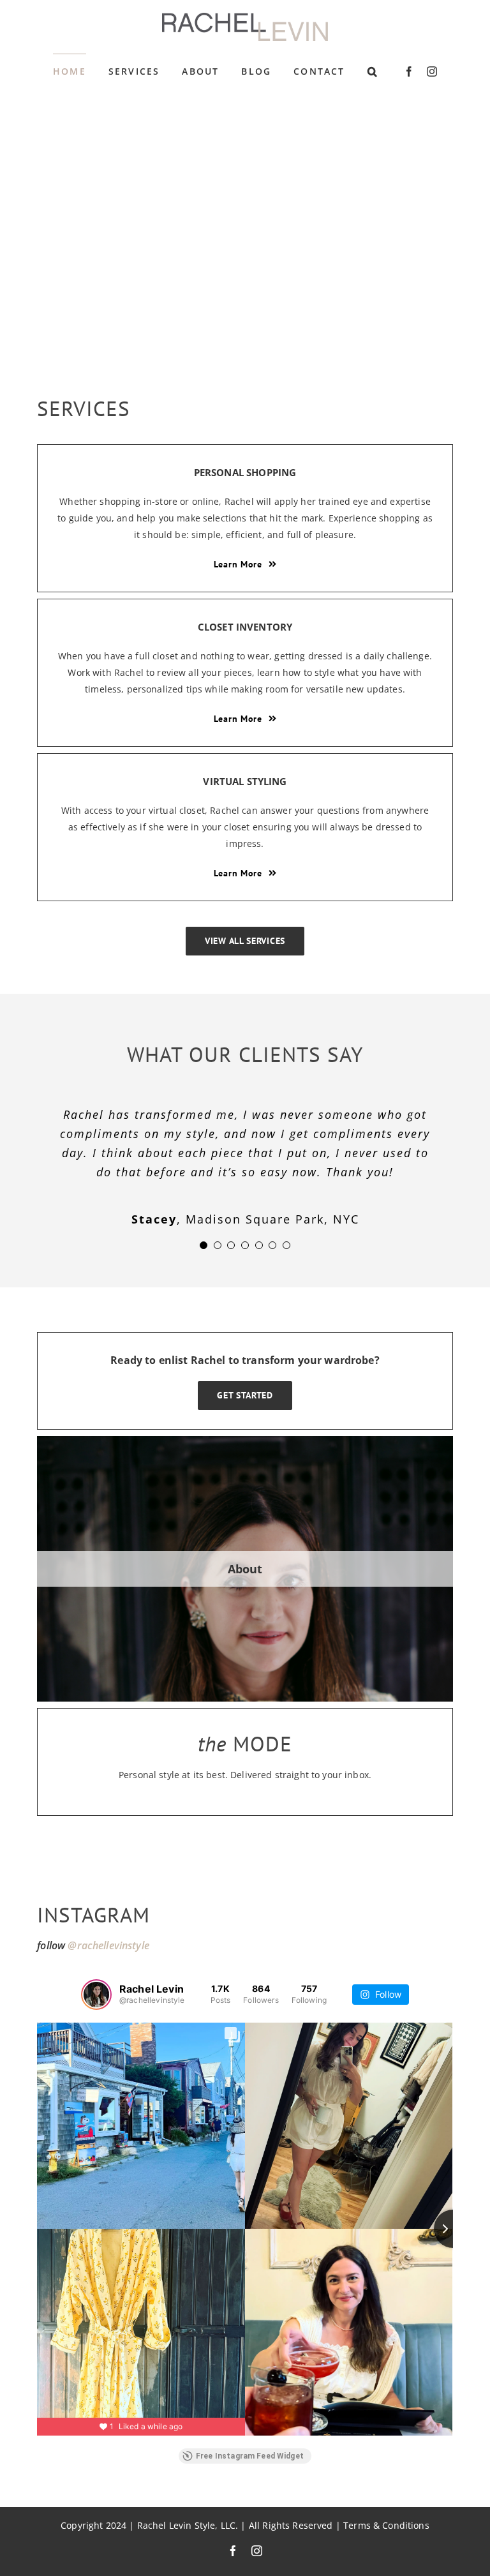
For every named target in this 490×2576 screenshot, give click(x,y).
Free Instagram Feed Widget (250, 2456)
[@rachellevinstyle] (96, 1995)
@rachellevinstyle (108, 1945)
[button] (373, 71)
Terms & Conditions (386, 2526)
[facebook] (409, 71)
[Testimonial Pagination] (204, 1245)
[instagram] (432, 71)
